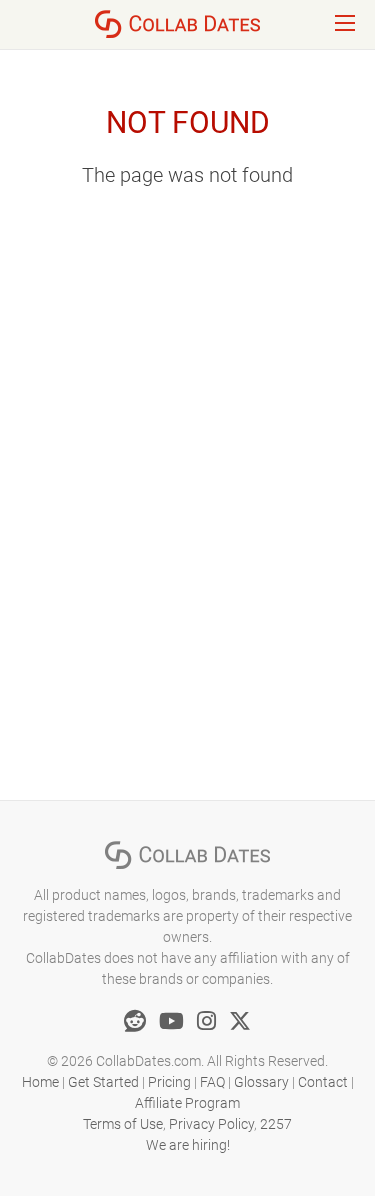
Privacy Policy (211, 1124)
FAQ (212, 1082)
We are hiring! (188, 1145)
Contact (323, 1082)
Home (40, 1082)
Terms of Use (123, 1124)
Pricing (169, 1082)
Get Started (103, 1082)
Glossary (261, 1082)
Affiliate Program (187, 1103)
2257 (276, 1124)
